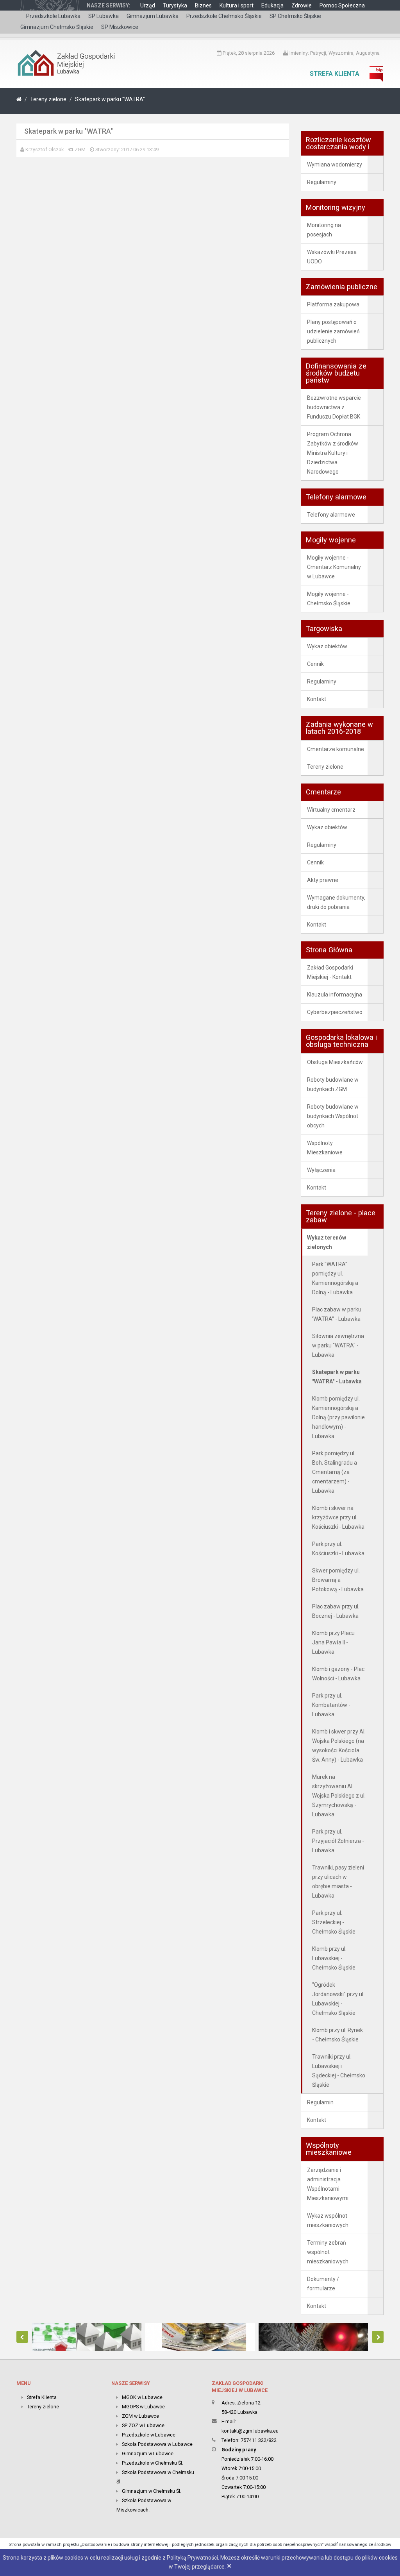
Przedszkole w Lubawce (149, 2435)
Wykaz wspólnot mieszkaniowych (328, 2220)
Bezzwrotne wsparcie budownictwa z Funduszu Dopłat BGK (334, 407)
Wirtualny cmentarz (331, 810)
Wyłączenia (321, 1170)
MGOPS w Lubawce (143, 2407)
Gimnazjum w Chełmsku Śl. (152, 2491)
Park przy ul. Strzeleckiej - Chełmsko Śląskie (334, 1922)
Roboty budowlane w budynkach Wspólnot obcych (333, 1116)
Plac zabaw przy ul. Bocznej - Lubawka (336, 1611)
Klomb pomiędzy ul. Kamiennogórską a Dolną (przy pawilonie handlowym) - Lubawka (338, 1417)
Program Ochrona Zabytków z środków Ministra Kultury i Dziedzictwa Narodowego (333, 453)
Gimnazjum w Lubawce (148, 2453)
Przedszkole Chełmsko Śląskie (224, 16)
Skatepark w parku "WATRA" (110, 99)
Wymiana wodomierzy (335, 165)
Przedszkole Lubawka (53, 16)
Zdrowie (302, 5)
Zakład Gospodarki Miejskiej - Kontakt (330, 972)
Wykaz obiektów (327, 646)
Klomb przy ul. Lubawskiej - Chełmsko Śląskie (334, 1958)
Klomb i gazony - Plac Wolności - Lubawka (338, 1674)
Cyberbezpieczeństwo (335, 1012)
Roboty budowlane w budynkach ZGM (333, 1084)
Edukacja (272, 5)
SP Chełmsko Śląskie (295, 16)
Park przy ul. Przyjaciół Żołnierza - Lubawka (338, 1841)
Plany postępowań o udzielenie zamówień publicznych (333, 331)
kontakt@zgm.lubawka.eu (250, 2431)
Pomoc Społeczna (342, 5)
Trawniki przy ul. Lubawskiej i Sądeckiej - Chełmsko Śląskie (339, 2071)
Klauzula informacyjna (335, 995)
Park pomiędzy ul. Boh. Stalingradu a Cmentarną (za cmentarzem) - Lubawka (335, 1472)
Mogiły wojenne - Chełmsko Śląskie (329, 599)
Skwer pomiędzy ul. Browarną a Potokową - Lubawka (338, 1580)
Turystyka (175, 5)
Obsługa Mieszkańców (335, 1062)
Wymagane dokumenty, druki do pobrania (336, 902)
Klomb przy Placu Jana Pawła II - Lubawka (333, 1642)
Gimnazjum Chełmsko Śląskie (57, 27)
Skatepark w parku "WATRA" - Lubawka (337, 1377)
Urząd (148, 5)
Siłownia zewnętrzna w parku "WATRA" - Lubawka (338, 1345)
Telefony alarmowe (331, 515)
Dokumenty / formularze (323, 2284)
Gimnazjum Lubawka (153, 16)
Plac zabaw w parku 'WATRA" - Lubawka (337, 1314)
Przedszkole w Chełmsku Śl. (153, 2463)
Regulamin (320, 2102)
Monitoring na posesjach (324, 230)
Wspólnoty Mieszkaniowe (325, 1148)
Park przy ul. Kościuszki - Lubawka (338, 1549)
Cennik (315, 664)
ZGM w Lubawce (140, 2416)
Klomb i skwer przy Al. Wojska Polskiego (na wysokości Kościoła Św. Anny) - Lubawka (339, 1746)
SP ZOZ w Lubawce (143, 2425)
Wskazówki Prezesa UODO (332, 257)
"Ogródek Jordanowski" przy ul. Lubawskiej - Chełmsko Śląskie (338, 1999)
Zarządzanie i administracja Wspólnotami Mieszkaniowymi (328, 2184)
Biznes (203, 5)
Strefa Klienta (335, 74)
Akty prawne (323, 880)
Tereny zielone (48, 99)
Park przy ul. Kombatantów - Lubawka (331, 1705)
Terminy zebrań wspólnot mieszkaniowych (328, 2252)
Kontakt (317, 699)
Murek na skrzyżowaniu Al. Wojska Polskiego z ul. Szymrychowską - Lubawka (339, 1796)
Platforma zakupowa (333, 304)
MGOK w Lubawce (142, 2397)
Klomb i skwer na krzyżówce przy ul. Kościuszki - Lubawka (338, 1517)
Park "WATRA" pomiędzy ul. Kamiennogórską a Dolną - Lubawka (335, 1278)
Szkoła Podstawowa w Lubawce (157, 2444)
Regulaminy (322, 182)
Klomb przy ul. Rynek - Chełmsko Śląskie (337, 2035)
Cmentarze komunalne (336, 749)
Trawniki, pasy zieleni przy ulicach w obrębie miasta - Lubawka (338, 1882)
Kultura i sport (237, 5)
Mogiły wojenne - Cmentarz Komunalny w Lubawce (334, 567)
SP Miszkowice (120, 27)
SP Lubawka (104, 16)
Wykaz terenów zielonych (327, 1242)
